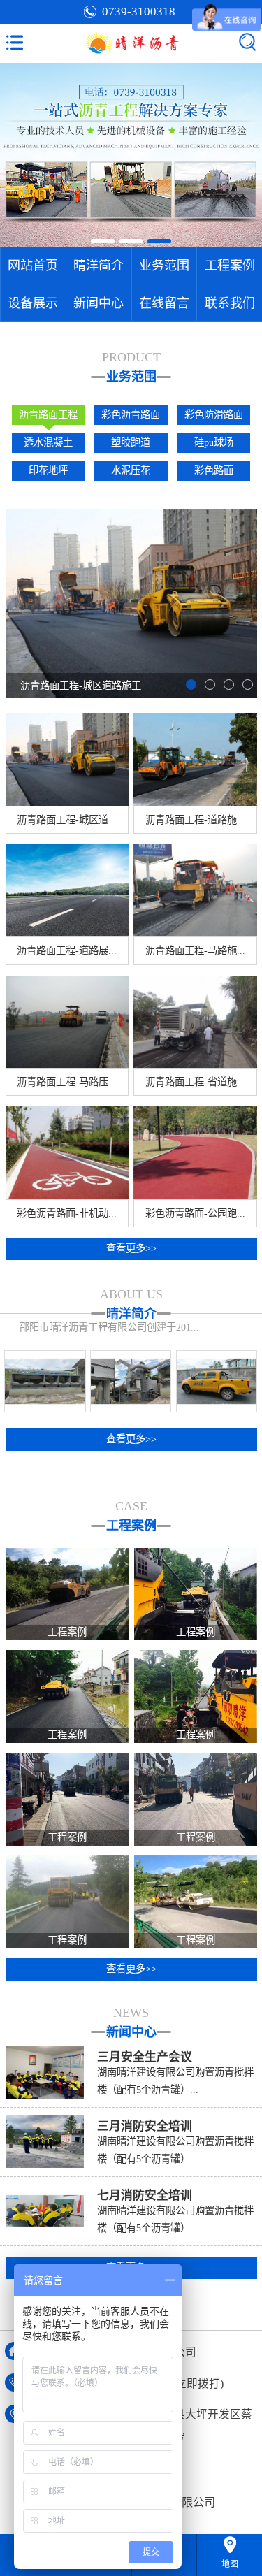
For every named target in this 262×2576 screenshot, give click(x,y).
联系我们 (230, 303)
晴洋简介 (99, 266)
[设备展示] (45, 1381)
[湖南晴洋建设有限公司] (131, 43)
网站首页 (33, 266)
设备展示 (33, 303)
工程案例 (230, 266)
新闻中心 (99, 303)
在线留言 (164, 303)
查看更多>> (131, 1248)
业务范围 (164, 266)
